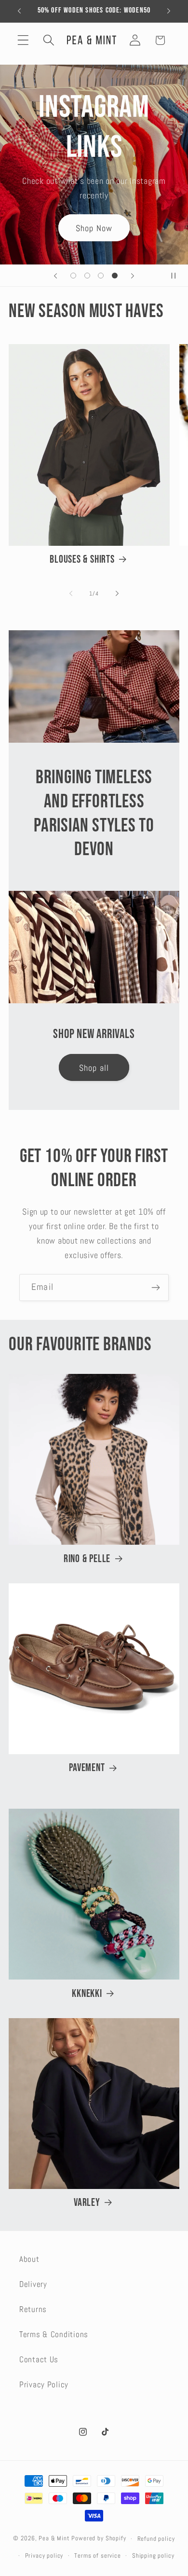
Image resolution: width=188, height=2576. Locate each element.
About (29, 2259)
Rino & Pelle (87, 1559)
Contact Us (39, 2360)
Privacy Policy (44, 2385)
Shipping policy (153, 2555)
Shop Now (94, 228)
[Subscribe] (155, 1288)
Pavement (87, 1768)
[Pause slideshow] (177, 276)
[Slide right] (117, 594)
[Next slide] (133, 276)
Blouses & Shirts (82, 560)
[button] (23, 40)
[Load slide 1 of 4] (73, 276)
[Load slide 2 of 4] (87, 276)
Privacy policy (44, 2555)
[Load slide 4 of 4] (115, 276)
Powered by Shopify (99, 2539)
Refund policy (156, 2539)
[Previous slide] (55, 276)
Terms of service (97, 2555)
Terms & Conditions (54, 2334)
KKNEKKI (87, 1994)
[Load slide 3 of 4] (101, 276)
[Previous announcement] (19, 11)
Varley (87, 2203)
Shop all (94, 1068)
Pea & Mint (54, 2539)
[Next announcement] (169, 11)
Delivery (33, 2284)
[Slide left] (71, 594)
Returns (33, 2309)
